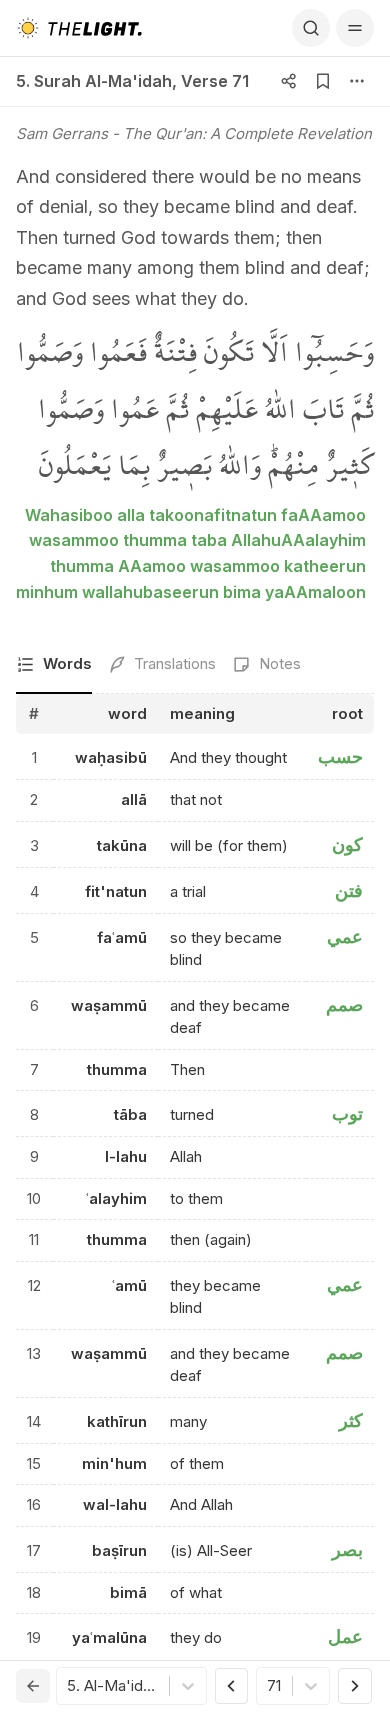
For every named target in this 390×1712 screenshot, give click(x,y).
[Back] (33, 1686)
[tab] (54, 665)
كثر (351, 1420)
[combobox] (69, 1686)
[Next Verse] (355, 1686)
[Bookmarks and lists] (323, 81)
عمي (345, 936)
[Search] (311, 28)
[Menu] (355, 28)
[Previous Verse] (232, 1686)
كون (347, 844)
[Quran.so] (79, 28)
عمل (345, 1636)
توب (347, 1113)
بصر (347, 1549)
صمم (344, 1004)
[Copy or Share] (289, 81)
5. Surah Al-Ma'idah (94, 81)
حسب (340, 756)
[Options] (357, 81)
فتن (349, 890)
